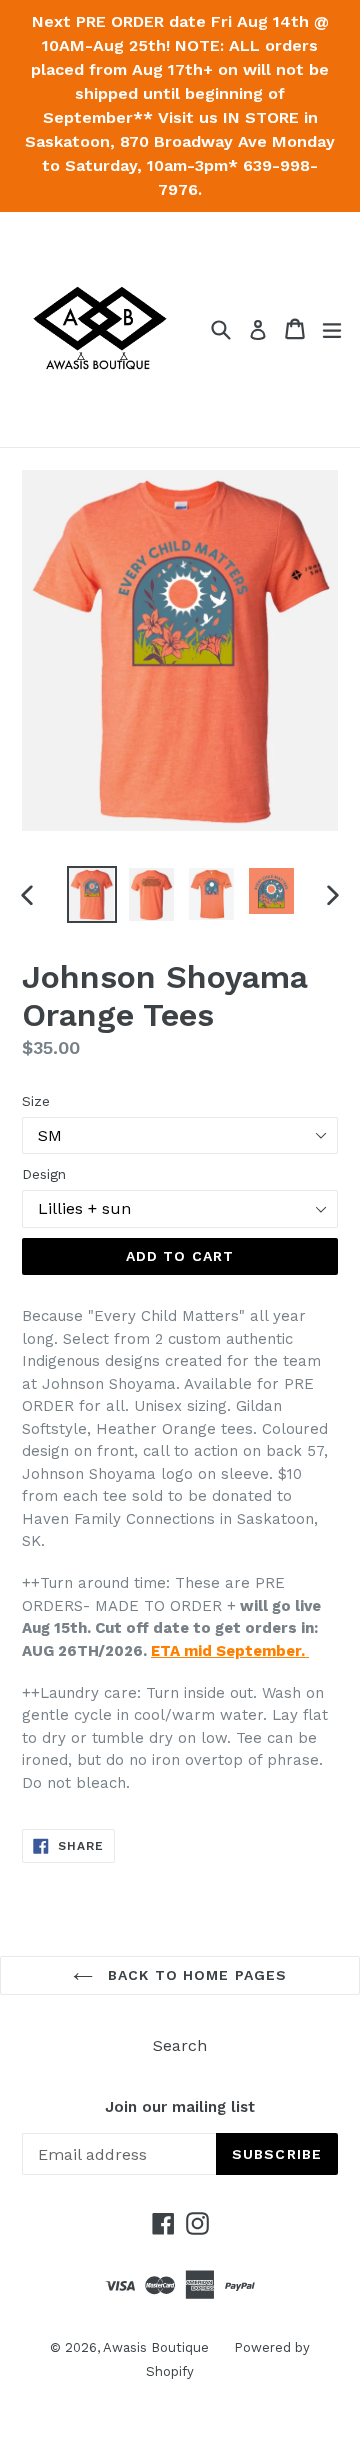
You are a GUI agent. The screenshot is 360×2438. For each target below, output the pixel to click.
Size (36, 1101)
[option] (92, 894)
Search (180, 2045)
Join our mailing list (180, 2107)
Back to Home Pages (195, 1975)
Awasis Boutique (156, 2347)
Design (44, 1174)
